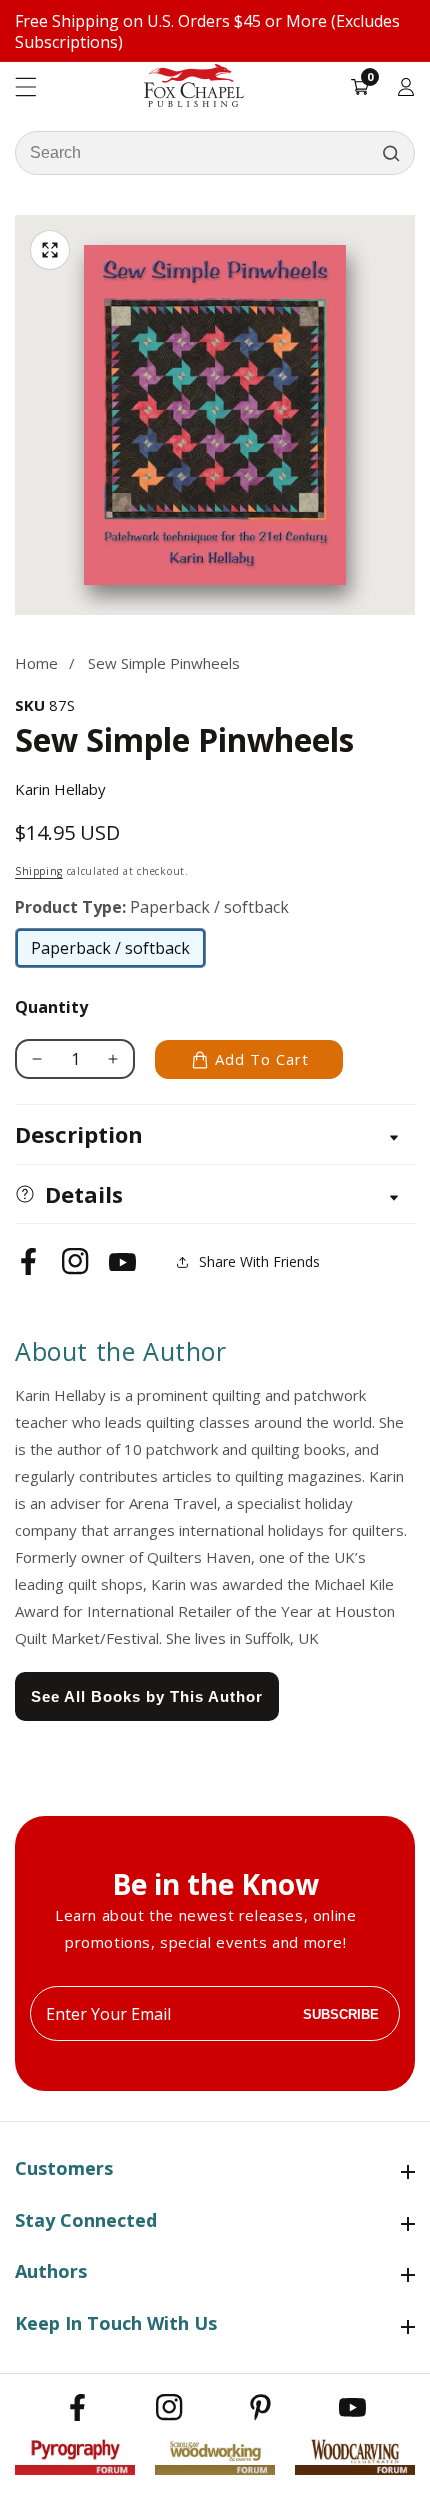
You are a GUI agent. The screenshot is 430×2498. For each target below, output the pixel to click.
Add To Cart (262, 1059)
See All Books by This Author (147, 1696)
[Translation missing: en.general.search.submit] (391, 153)
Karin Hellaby (60, 789)
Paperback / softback (110, 953)
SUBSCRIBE (341, 2013)
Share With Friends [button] (259, 1261)
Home (36, 663)
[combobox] (215, 153)
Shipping (39, 871)
